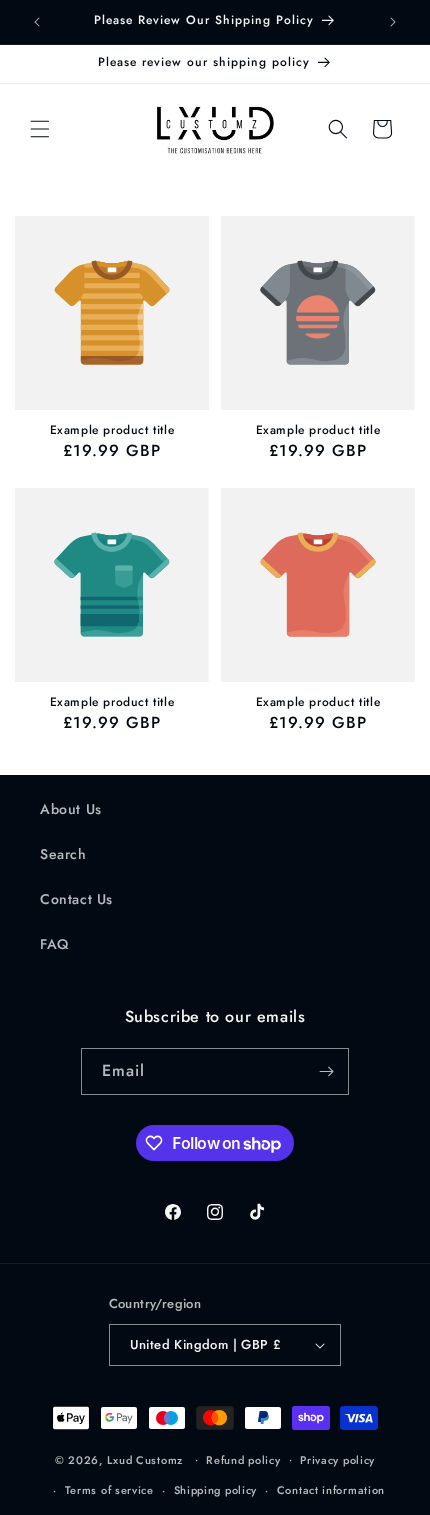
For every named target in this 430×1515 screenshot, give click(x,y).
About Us (71, 809)
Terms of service (109, 1490)
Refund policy (243, 1460)
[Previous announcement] (37, 22)
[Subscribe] (326, 1071)
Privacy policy (337, 1460)
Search (63, 854)
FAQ (54, 944)
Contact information (331, 1490)
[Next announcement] (393, 22)
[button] (40, 129)
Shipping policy (216, 1490)
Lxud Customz (145, 1459)
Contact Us (76, 899)
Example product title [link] (112, 431)
